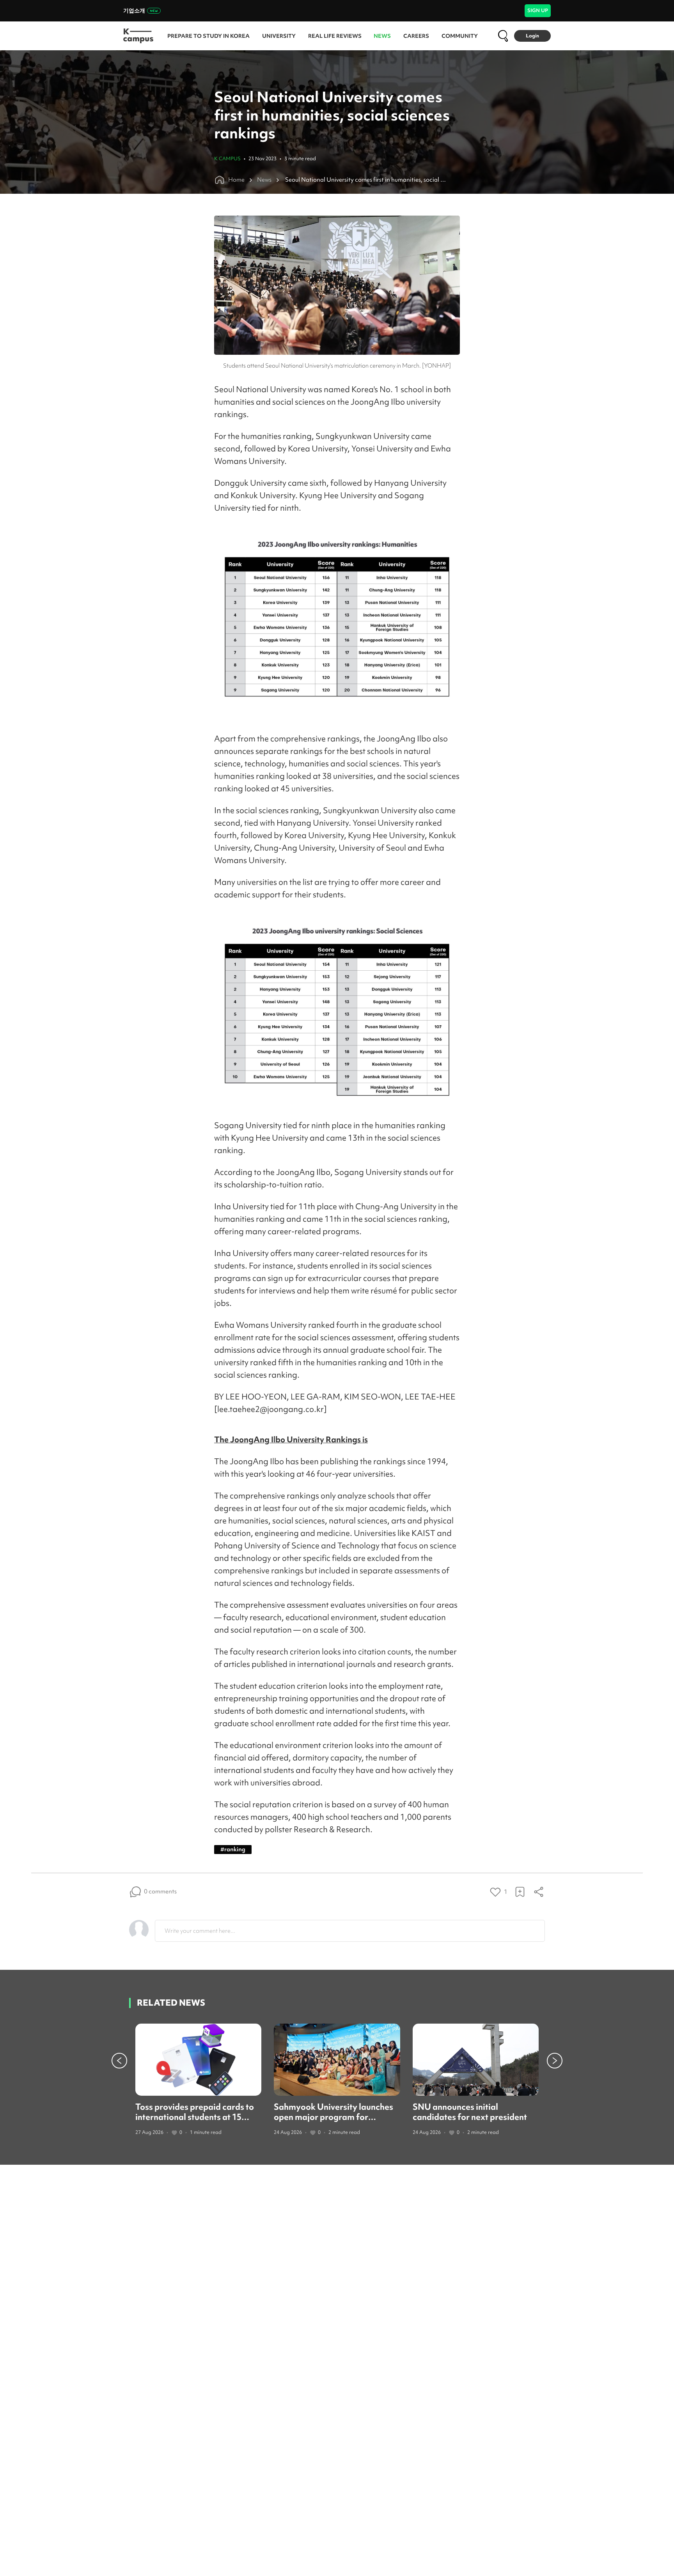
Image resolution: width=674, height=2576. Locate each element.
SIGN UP (538, 10)
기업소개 (134, 11)
